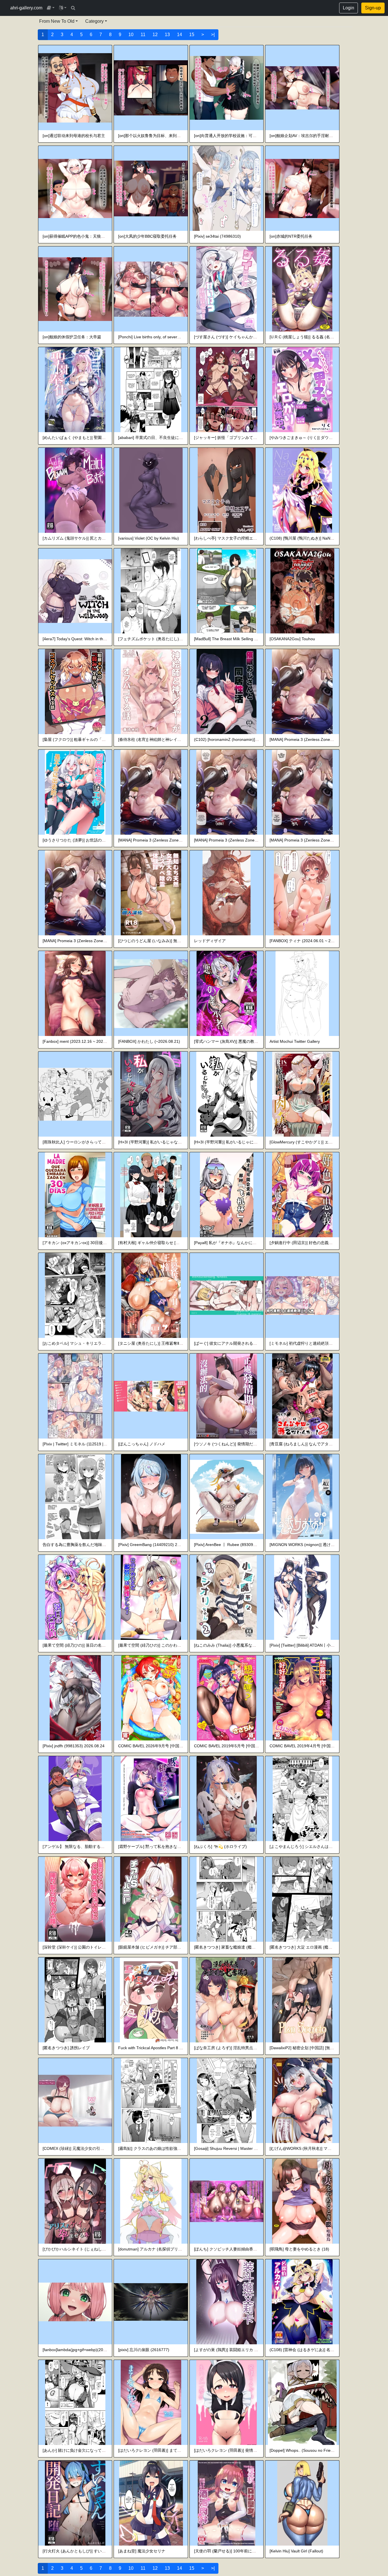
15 (192, 35)
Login (349, 8)
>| (213, 35)
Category (94, 21)
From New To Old (57, 21)
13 (167, 35)
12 (155, 35)
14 (180, 35)
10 (131, 35)
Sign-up (373, 8)
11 (143, 35)
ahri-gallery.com (26, 8)
